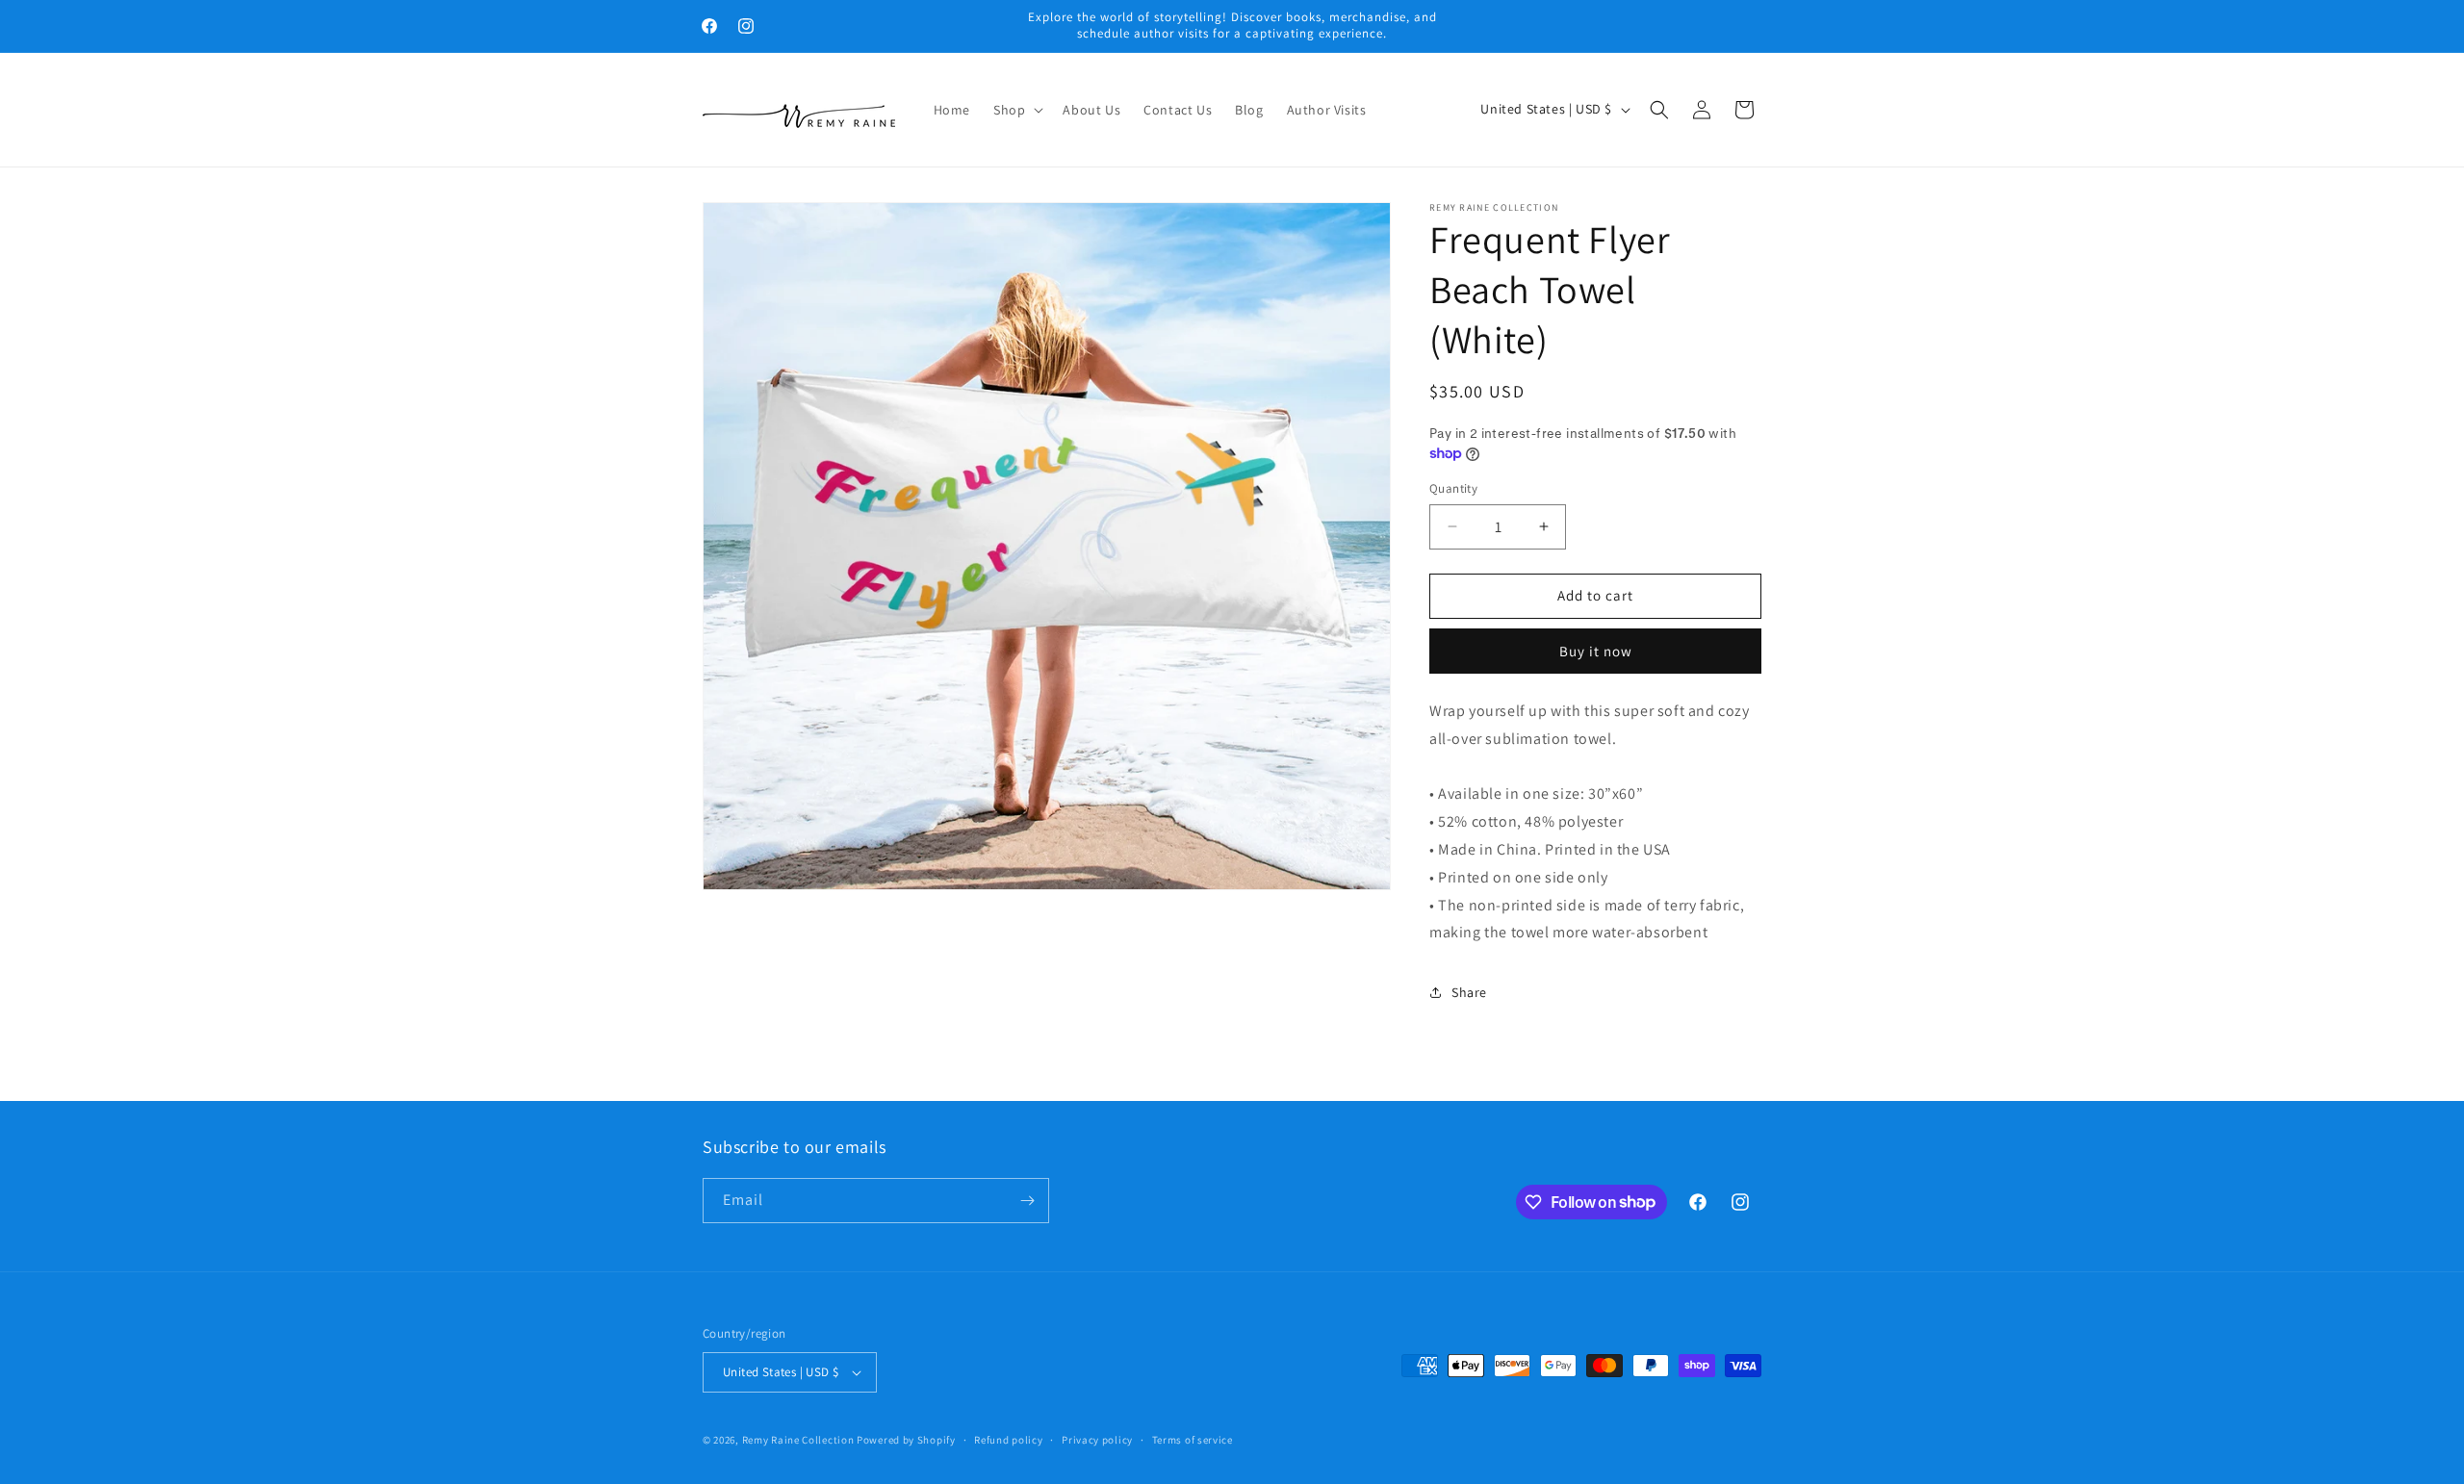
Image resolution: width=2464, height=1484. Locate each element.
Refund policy (1008, 1440)
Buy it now (1596, 651)
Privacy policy (1097, 1440)
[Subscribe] (1027, 1201)
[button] (1016, 110)
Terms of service (1193, 1440)
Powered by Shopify (906, 1440)
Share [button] (1469, 992)
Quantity (1453, 488)
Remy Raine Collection (798, 1440)
